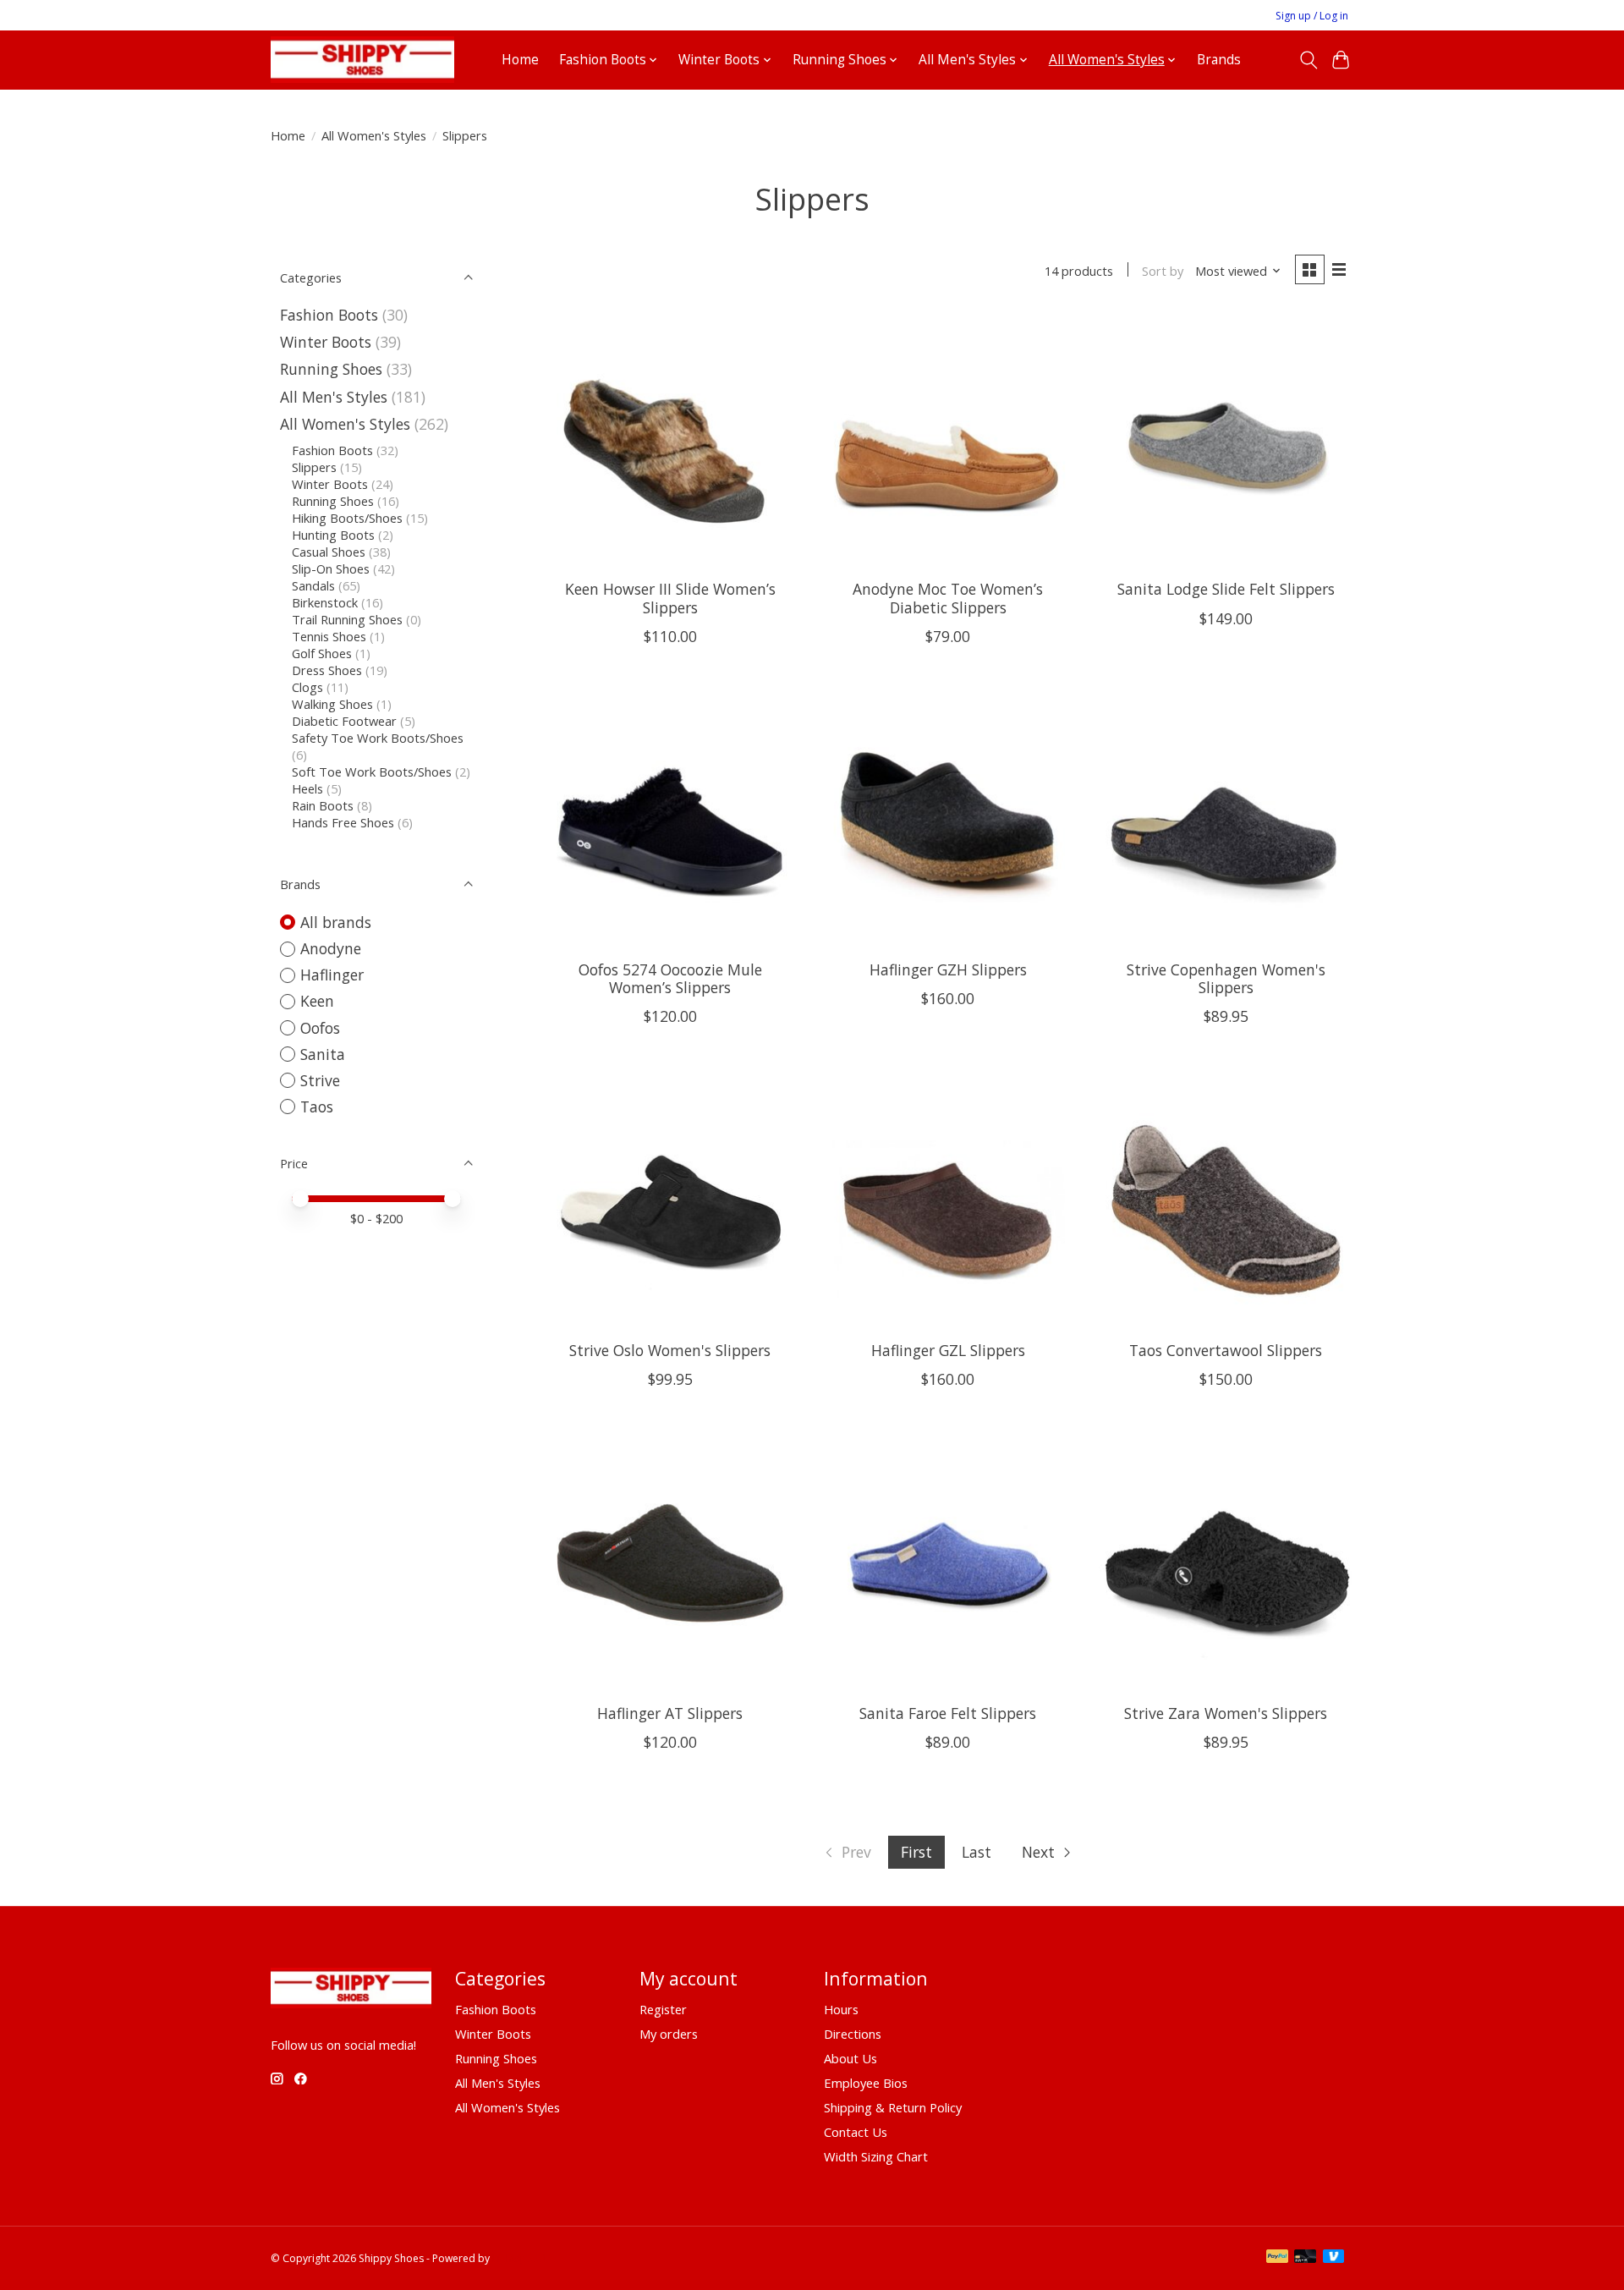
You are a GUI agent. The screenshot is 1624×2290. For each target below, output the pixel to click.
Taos (317, 1107)
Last (977, 1852)
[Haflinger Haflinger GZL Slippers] (948, 1200)
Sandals (313, 585)
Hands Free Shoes (343, 822)
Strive (320, 1080)
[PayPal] (1277, 2258)
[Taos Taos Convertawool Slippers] (1226, 1200)
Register (663, 2009)
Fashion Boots (329, 315)
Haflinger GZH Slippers (948, 969)
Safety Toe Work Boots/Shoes (378, 738)
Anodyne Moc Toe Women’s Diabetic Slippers (948, 598)
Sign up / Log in (1312, 16)
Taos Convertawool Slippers (1226, 1350)
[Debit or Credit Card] (1305, 2258)
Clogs (307, 687)
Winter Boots (326, 342)
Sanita (323, 1054)
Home (520, 60)
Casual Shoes (329, 552)
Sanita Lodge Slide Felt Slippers (1226, 589)
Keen (317, 1001)
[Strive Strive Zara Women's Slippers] (1226, 1563)
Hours (841, 2009)
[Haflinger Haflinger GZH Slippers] (948, 820)
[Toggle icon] (1308, 60)
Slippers (314, 467)
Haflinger (332, 975)
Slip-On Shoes (331, 568)
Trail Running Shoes (347, 619)
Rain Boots (323, 805)
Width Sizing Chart (876, 2156)
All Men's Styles (334, 397)
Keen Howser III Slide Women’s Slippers (670, 598)
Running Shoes (331, 369)
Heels (307, 788)
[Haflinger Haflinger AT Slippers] (670, 1563)
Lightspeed (519, 2258)
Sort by (1163, 271)
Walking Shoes (332, 704)
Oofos (320, 1028)
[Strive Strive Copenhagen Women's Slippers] (1226, 820)
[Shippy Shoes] (362, 60)
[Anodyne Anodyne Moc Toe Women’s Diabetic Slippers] (948, 439)
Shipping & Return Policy (893, 2107)
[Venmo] (1334, 2258)
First (916, 1852)
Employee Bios (866, 2083)
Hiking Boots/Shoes (347, 518)
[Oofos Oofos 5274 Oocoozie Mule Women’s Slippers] (670, 820)
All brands (336, 922)
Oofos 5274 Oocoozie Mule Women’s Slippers (670, 978)
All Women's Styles (374, 135)
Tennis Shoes (329, 636)
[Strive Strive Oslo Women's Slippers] (670, 1200)
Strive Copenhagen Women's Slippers (1226, 978)
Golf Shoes (322, 653)
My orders (669, 2034)
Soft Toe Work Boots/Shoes (372, 772)
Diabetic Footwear (344, 721)
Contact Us (856, 2132)
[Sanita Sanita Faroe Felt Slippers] (948, 1563)
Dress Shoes (327, 670)
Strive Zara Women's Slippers (1226, 1713)
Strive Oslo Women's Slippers (670, 1350)
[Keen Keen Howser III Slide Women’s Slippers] (670, 439)
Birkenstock (325, 602)
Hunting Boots (333, 535)
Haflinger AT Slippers (670, 1713)
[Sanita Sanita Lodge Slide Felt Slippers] (1226, 439)
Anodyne (331, 948)
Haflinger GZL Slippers (948, 1350)
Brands (1219, 60)
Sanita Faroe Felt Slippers (948, 1713)
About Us (850, 2058)
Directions (853, 2034)
